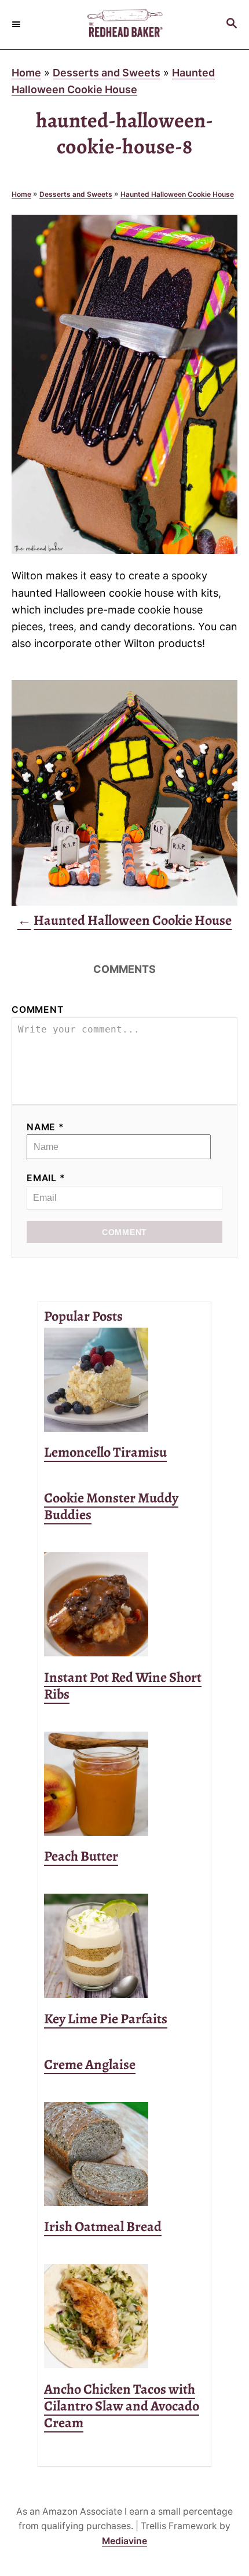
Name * (45, 1127)
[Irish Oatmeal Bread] (124, 2154)
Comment (38, 1010)
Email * (46, 1178)
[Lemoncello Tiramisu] (124, 1380)
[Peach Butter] (124, 1784)
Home (26, 73)
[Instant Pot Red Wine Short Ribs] (124, 1604)
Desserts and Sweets (107, 73)
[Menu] (17, 24)
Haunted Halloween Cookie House (177, 194)
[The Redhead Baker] (124, 25)
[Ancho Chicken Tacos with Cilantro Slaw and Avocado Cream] (124, 2316)
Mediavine (124, 2541)
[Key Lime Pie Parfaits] (124, 1946)
